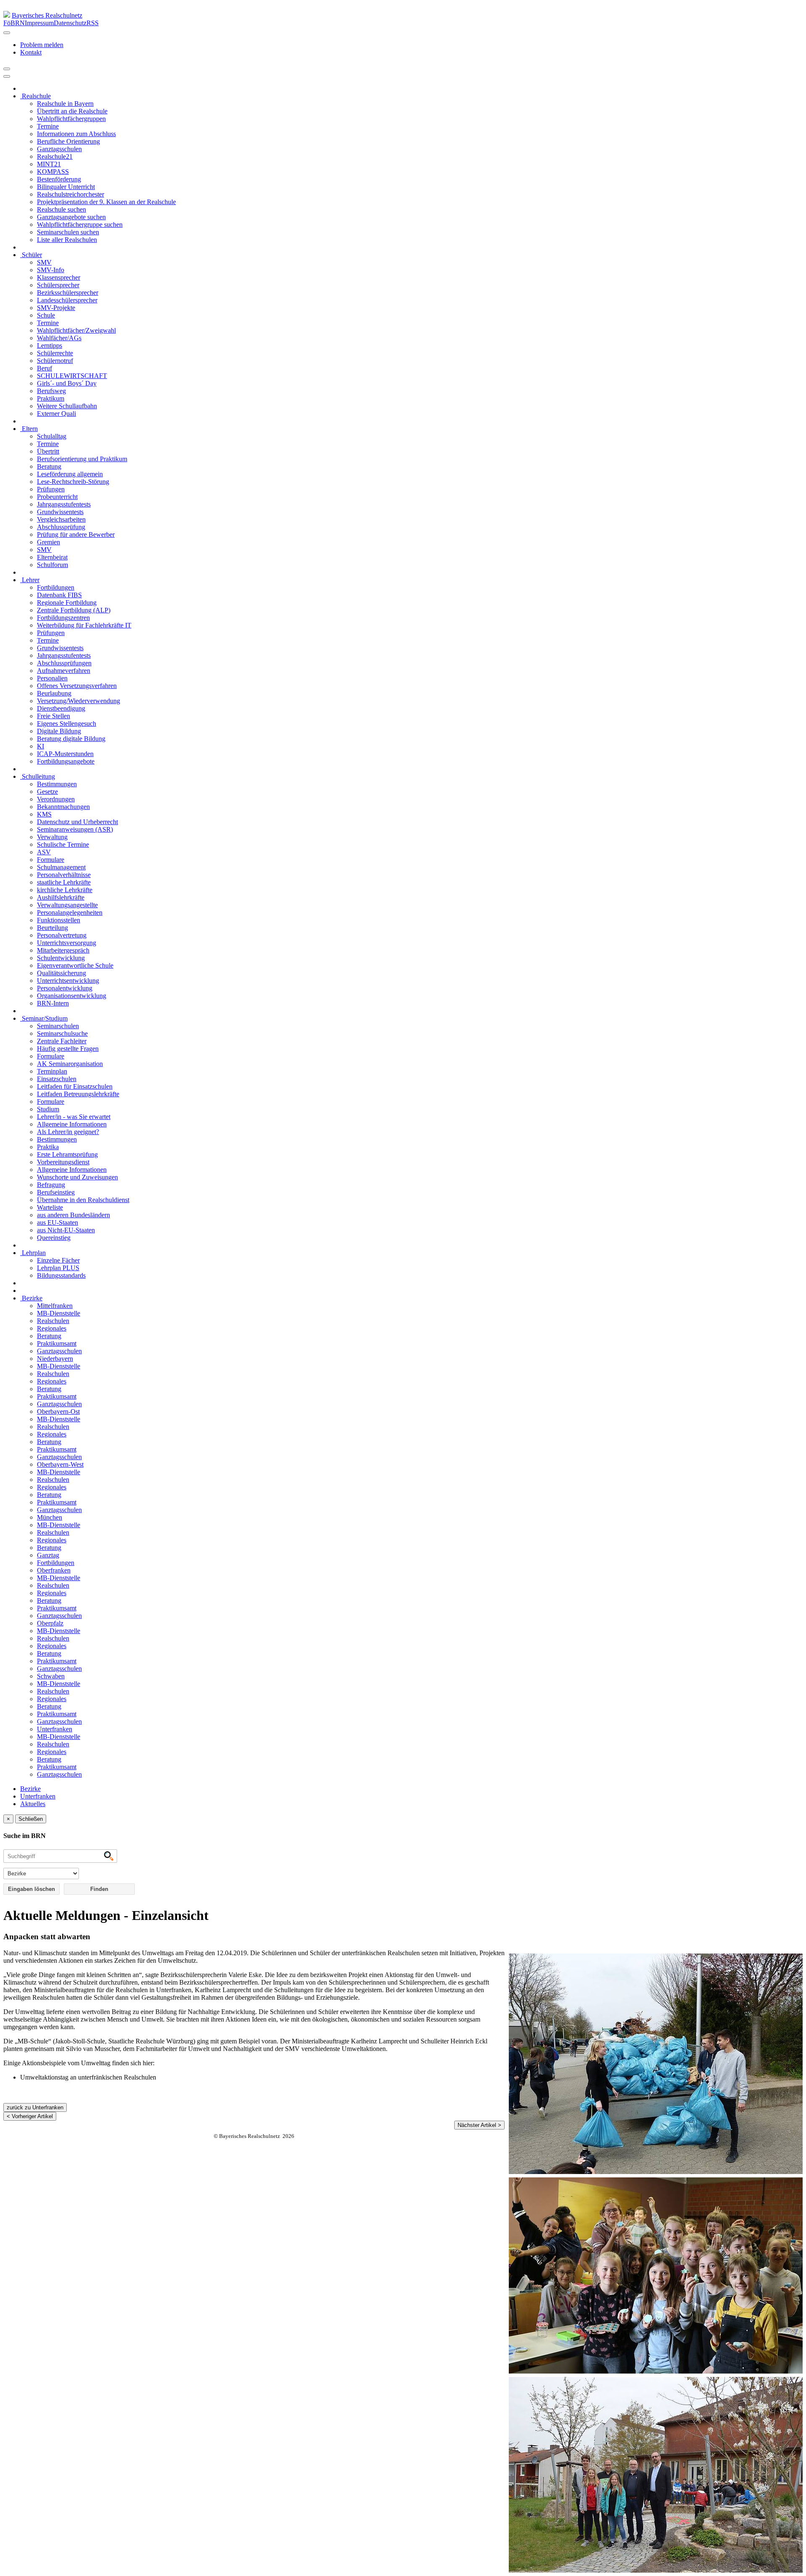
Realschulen (53, 1321)
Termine (48, 126)
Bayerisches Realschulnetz (47, 15)
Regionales (52, 1328)
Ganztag (48, 1555)
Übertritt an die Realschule (72, 111)
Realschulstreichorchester (71, 194)
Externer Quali (56, 414)
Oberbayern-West (60, 1464)
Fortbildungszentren (63, 618)
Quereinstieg (54, 1238)
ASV (44, 852)
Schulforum (52, 565)
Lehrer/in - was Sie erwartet (74, 1117)
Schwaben (51, 1676)
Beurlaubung (54, 693)
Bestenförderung (59, 179)
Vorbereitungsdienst (63, 1162)
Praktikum (51, 398)
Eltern (29, 429)
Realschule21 (55, 156)
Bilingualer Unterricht (66, 187)
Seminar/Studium (44, 1018)
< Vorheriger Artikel (30, 2116)
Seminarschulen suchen (68, 232)
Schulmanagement (61, 867)
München (50, 1517)
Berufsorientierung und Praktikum (82, 459)
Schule (46, 315)
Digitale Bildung (59, 731)
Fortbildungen (56, 587)
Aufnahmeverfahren (64, 671)
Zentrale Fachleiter (62, 1041)
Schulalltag (52, 436)
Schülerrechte (55, 353)
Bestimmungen (57, 784)
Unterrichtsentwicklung (68, 981)
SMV (44, 262)
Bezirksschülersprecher (68, 293)
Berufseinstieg (56, 1192)
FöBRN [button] (14, 23)
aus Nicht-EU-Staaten (66, 1230)
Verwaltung (52, 837)
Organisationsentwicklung (72, 996)
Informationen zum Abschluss (76, 134)
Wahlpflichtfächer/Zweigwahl (76, 330)
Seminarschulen (58, 1026)
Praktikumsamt (57, 1343)
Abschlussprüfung (61, 527)
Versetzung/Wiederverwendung (79, 701)
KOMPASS (53, 172)
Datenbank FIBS (59, 595)
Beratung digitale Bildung (71, 739)
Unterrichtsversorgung (67, 943)
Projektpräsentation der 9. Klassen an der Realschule (106, 202)
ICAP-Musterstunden (65, 754)
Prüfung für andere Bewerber (76, 534)
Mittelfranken (55, 1306)
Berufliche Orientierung (68, 141)
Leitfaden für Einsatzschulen (75, 1086)
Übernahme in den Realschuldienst (83, 1200)
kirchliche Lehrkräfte (65, 890)
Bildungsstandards (61, 1275)
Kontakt (31, 52)
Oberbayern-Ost (58, 1411)
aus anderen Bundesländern (73, 1215)
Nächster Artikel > (479, 2125)
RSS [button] (93, 23)
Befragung (51, 1185)
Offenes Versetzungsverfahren (77, 686)
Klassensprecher (59, 277)
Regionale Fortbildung (67, 603)
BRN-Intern (53, 1003)
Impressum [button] (39, 23)
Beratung (49, 466)
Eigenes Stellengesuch (67, 723)
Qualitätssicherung (61, 973)
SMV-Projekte (56, 308)
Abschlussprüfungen (64, 663)
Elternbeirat (52, 557)
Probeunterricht (57, 497)
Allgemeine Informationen (72, 1124)
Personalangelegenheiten (70, 912)
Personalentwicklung (65, 988)
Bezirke (31, 1298)
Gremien (48, 542)
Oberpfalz (50, 1623)
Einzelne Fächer (58, 1260)
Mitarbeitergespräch (63, 950)
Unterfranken (55, 1729)
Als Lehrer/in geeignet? (68, 1132)
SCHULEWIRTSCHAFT (72, 376)
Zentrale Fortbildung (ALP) (74, 610)
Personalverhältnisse (64, 875)
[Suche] (7, 76)
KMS (44, 814)
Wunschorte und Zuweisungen (77, 1177)
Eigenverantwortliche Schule (75, 965)
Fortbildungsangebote (66, 761)
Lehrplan (33, 1253)
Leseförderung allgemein (70, 474)
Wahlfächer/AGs (59, 338)
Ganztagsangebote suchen (71, 217)
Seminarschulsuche (62, 1033)
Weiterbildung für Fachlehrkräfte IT (84, 625)
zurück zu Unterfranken (35, 2107)
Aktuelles (33, 1804)
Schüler (31, 255)
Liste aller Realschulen (67, 240)
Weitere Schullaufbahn (67, 406)
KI (41, 746)
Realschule (35, 96)
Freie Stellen (54, 716)
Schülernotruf (55, 361)
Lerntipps (50, 345)
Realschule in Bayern (65, 104)
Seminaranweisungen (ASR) (75, 829)
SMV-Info (51, 270)
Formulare (51, 860)
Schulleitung (38, 776)
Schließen (31, 1819)
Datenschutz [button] (70, 23)
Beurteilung (52, 928)
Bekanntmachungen (63, 807)
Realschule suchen (61, 209)
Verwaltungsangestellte (67, 905)
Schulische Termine (63, 844)
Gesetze (47, 792)
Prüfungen (51, 489)
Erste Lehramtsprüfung (67, 1154)
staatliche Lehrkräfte (64, 882)
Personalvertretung (62, 935)
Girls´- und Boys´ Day (67, 383)
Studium (48, 1109)
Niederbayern (55, 1359)
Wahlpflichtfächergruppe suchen (80, 225)
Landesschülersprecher (67, 300)
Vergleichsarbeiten (61, 519)
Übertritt (48, 451)
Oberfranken (54, 1570)
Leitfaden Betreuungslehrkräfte (78, 1094)
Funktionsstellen (59, 920)
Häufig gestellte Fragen (68, 1049)
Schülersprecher (58, 285)
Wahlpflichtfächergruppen (71, 119)
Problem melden (42, 45)
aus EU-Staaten (58, 1222)
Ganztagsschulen (59, 149)
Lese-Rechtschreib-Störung (73, 482)
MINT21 (49, 164)
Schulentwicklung (61, 958)
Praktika (48, 1147)
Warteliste (50, 1207)
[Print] (7, 69)
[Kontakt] (7, 33)
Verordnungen (56, 799)
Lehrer (30, 580)
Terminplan (52, 1071)
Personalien (52, 678)
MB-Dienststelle (59, 1313)
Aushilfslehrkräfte (61, 897)
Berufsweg (51, 391)
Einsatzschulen (57, 1079)
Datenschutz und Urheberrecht (77, 822)
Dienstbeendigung (61, 708)
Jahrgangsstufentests (64, 504)
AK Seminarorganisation (70, 1064)
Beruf (44, 368)
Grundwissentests (60, 512)
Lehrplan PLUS (58, 1268)
